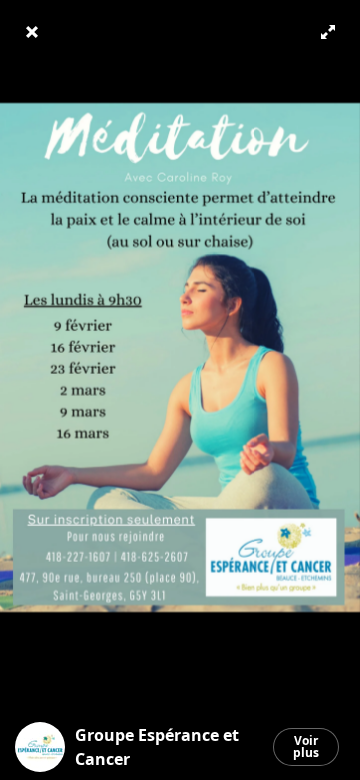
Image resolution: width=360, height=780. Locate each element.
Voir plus (306, 746)
